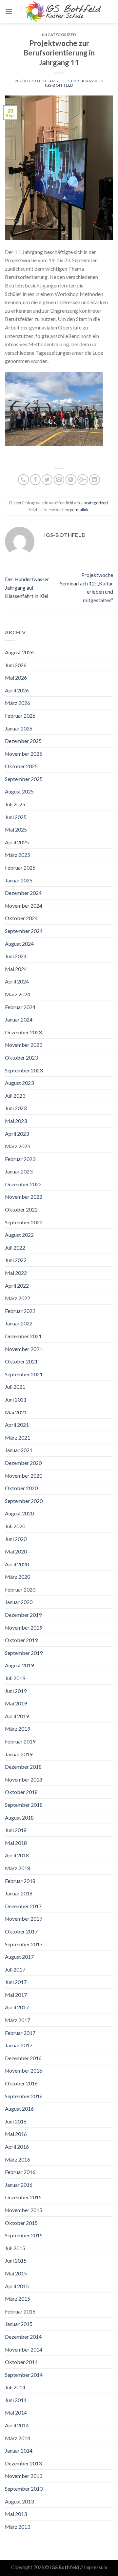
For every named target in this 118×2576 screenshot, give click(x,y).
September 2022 (24, 1222)
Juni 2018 (16, 1830)
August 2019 (19, 1665)
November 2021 (24, 1349)
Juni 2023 (16, 1108)
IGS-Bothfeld (59, 85)
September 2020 (24, 1501)
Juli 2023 (15, 1096)
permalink (79, 510)
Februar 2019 (20, 1741)
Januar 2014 (19, 2450)
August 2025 (19, 791)
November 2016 (24, 2070)
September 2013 (24, 2489)
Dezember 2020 (23, 1463)
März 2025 (18, 855)
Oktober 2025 (21, 766)
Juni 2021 (16, 1399)
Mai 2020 (16, 1551)
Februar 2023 (20, 1159)
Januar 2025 (19, 880)
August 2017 (19, 1957)
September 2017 (24, 1944)
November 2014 (24, 2349)
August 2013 (19, 2501)
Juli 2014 (15, 2387)
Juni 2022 (16, 1260)
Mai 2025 (16, 829)
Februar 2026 (20, 716)
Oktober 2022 (21, 1209)
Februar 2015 (20, 2311)
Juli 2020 (15, 1526)
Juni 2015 (16, 2260)
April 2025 (17, 842)
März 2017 (18, 2020)
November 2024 (24, 906)
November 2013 (24, 2476)
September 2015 (24, 2235)
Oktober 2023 (21, 1057)
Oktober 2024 (21, 918)
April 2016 (17, 2147)
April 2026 (17, 690)
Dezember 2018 (23, 1767)
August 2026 (19, 652)
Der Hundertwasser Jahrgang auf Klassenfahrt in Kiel (27, 587)
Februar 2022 (20, 1311)
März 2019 (18, 1729)
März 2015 (18, 2299)
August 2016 (19, 2109)
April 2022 (17, 1286)
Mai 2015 (16, 2273)
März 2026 (18, 703)
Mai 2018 (16, 1843)
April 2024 (17, 981)
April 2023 (17, 1134)
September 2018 (24, 1805)
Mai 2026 (16, 677)
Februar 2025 (20, 867)
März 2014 (18, 2438)
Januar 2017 (19, 2045)
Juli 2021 (15, 1387)
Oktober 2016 (21, 2083)
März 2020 (18, 1577)
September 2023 (24, 1070)
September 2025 (24, 779)
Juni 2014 (16, 2400)
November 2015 (24, 2210)
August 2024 (19, 944)
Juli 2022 (15, 1247)
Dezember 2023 (23, 1032)
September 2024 (24, 931)
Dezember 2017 (23, 1906)
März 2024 (18, 994)
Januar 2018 (19, 1893)
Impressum (96, 2567)
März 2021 (18, 1437)
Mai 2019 (16, 1703)
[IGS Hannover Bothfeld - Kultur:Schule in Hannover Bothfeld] (63, 11)
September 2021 (24, 1374)
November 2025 (24, 754)
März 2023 (18, 1146)
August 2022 (19, 1235)
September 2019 (24, 1653)
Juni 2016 (16, 2121)
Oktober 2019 (21, 1640)
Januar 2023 (19, 1171)
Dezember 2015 (23, 2197)
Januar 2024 (19, 1019)
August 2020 (19, 1513)
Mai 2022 (16, 1273)
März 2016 (18, 2159)
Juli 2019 (15, 1678)
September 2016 (24, 2096)
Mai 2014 (16, 2412)
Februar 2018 (20, 1881)
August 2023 (19, 1083)
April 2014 (17, 2425)
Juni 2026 (16, 665)
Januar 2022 (19, 1323)
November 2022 (24, 1197)
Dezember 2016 (23, 2058)
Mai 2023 (16, 1121)
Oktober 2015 (21, 2223)
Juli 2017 (15, 1969)
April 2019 (17, 1716)
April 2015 (17, 2286)
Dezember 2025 (23, 741)
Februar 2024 (20, 1007)
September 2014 (24, 2375)
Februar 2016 (20, 2172)
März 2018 (18, 1868)
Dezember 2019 (23, 1615)
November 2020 (24, 1476)
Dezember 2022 (23, 1184)
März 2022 (18, 1298)
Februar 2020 (20, 1589)
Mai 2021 (16, 1412)
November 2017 (24, 1919)
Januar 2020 (19, 1602)
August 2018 (19, 1817)
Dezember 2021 (23, 1336)
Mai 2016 (16, 2134)
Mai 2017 (16, 1995)
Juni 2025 (16, 817)
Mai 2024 (16, 969)
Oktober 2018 (21, 1792)
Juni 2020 (16, 1539)
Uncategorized (59, 35)
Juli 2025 (15, 804)
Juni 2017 (16, 1982)
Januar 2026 (19, 728)
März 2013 (18, 2527)
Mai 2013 (16, 2514)
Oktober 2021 (21, 1361)
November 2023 (24, 1045)
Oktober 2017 (21, 1931)
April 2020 (17, 1564)
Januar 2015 (19, 2324)
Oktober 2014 (21, 2362)
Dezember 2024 (23, 893)
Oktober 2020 (21, 1488)
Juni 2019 (16, 1691)
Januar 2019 (19, 1754)
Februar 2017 (20, 2033)
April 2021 (17, 1425)
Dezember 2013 (23, 2463)
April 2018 (17, 1855)
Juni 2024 (16, 956)
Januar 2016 (19, 2185)
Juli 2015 (15, 2248)
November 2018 (24, 1779)
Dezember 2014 (23, 2337)
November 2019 (24, 1627)
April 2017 (17, 2007)
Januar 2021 (19, 1450)
